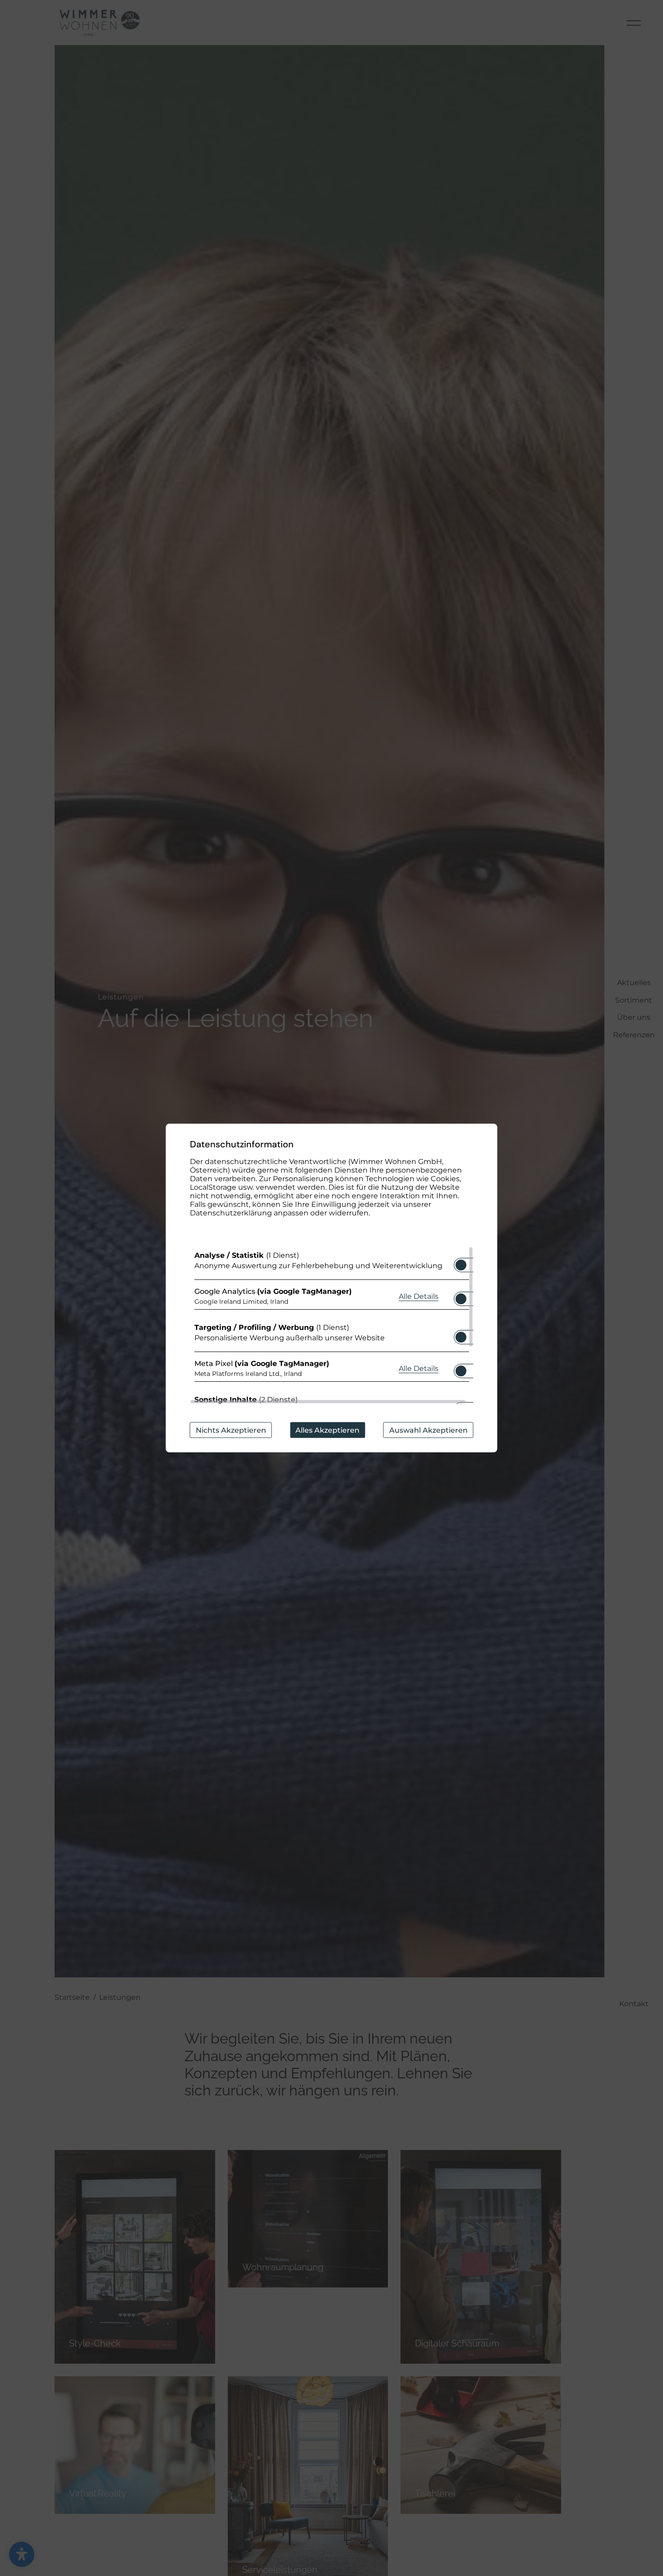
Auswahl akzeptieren (428, 1430)
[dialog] (332, 1288)
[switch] (461, 1262)
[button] (461, 1265)
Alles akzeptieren (327, 1430)
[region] (332, 1325)
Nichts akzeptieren (231, 1430)
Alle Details (419, 1296)
